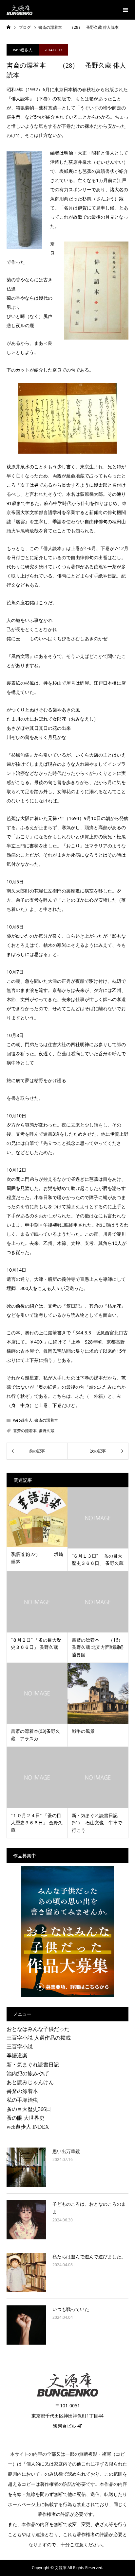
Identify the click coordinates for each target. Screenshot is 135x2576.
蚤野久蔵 (47, 1431)
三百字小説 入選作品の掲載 (39, 2038)
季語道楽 (17, 2056)
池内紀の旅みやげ (28, 2073)
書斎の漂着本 (46, 1420)
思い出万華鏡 (66, 2151)
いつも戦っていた (71, 2309)
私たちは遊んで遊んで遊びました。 (89, 2257)
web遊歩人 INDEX (28, 2127)
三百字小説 (20, 2047)
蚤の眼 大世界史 (26, 2118)
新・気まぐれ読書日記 (33, 2065)
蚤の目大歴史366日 (29, 2109)
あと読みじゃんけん (30, 2082)
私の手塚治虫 (22, 2100)
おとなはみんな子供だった (38, 2029)
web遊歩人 (23, 50)
